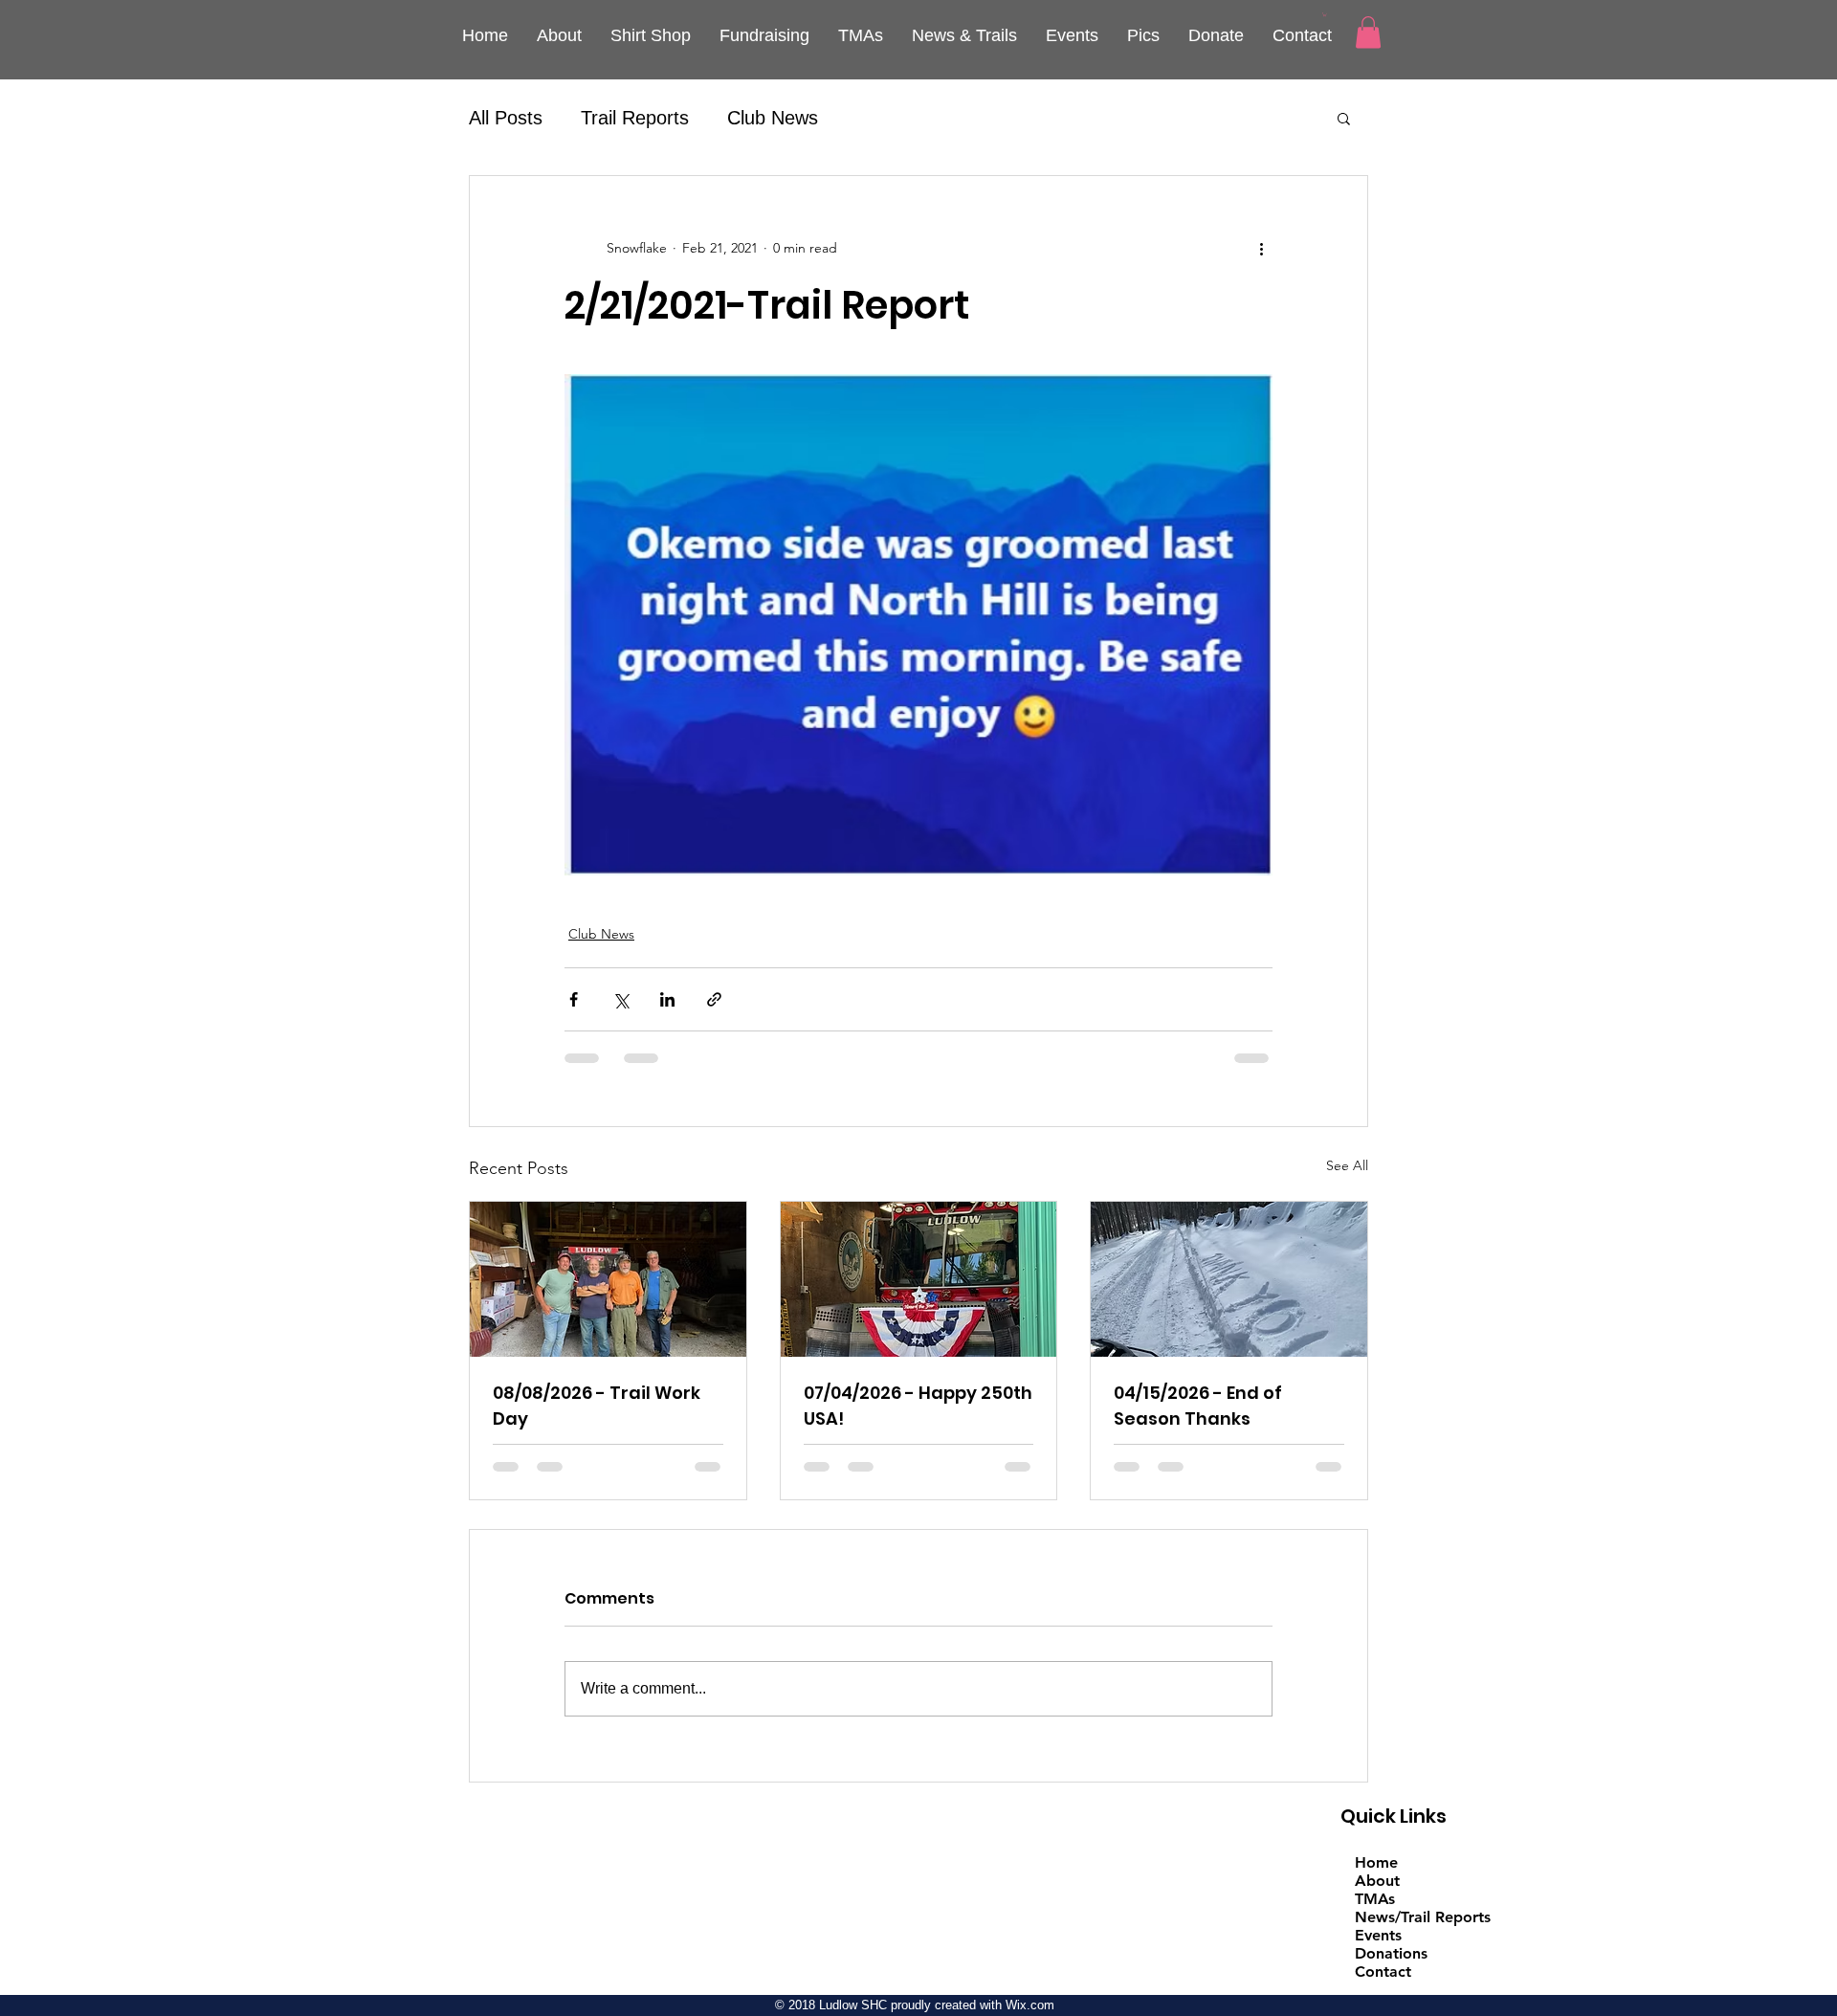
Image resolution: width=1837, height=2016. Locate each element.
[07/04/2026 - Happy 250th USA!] (919, 1279)
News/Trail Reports (1423, 1917)
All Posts (506, 118)
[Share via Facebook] (574, 999)
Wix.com (1030, 2005)
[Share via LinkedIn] (667, 999)
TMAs (1375, 1899)
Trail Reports (635, 118)
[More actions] (1261, 249)
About (1377, 1881)
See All (1347, 1165)
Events (1378, 1935)
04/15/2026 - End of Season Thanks (1198, 1406)
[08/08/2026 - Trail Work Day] (608, 1279)
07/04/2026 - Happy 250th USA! (918, 1406)
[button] (1325, 14)
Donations (1391, 1953)
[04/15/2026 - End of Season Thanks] (1229, 1279)
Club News (773, 118)
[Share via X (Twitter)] (620, 999)
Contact (1383, 1972)
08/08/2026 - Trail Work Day (597, 1406)
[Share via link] (714, 999)
